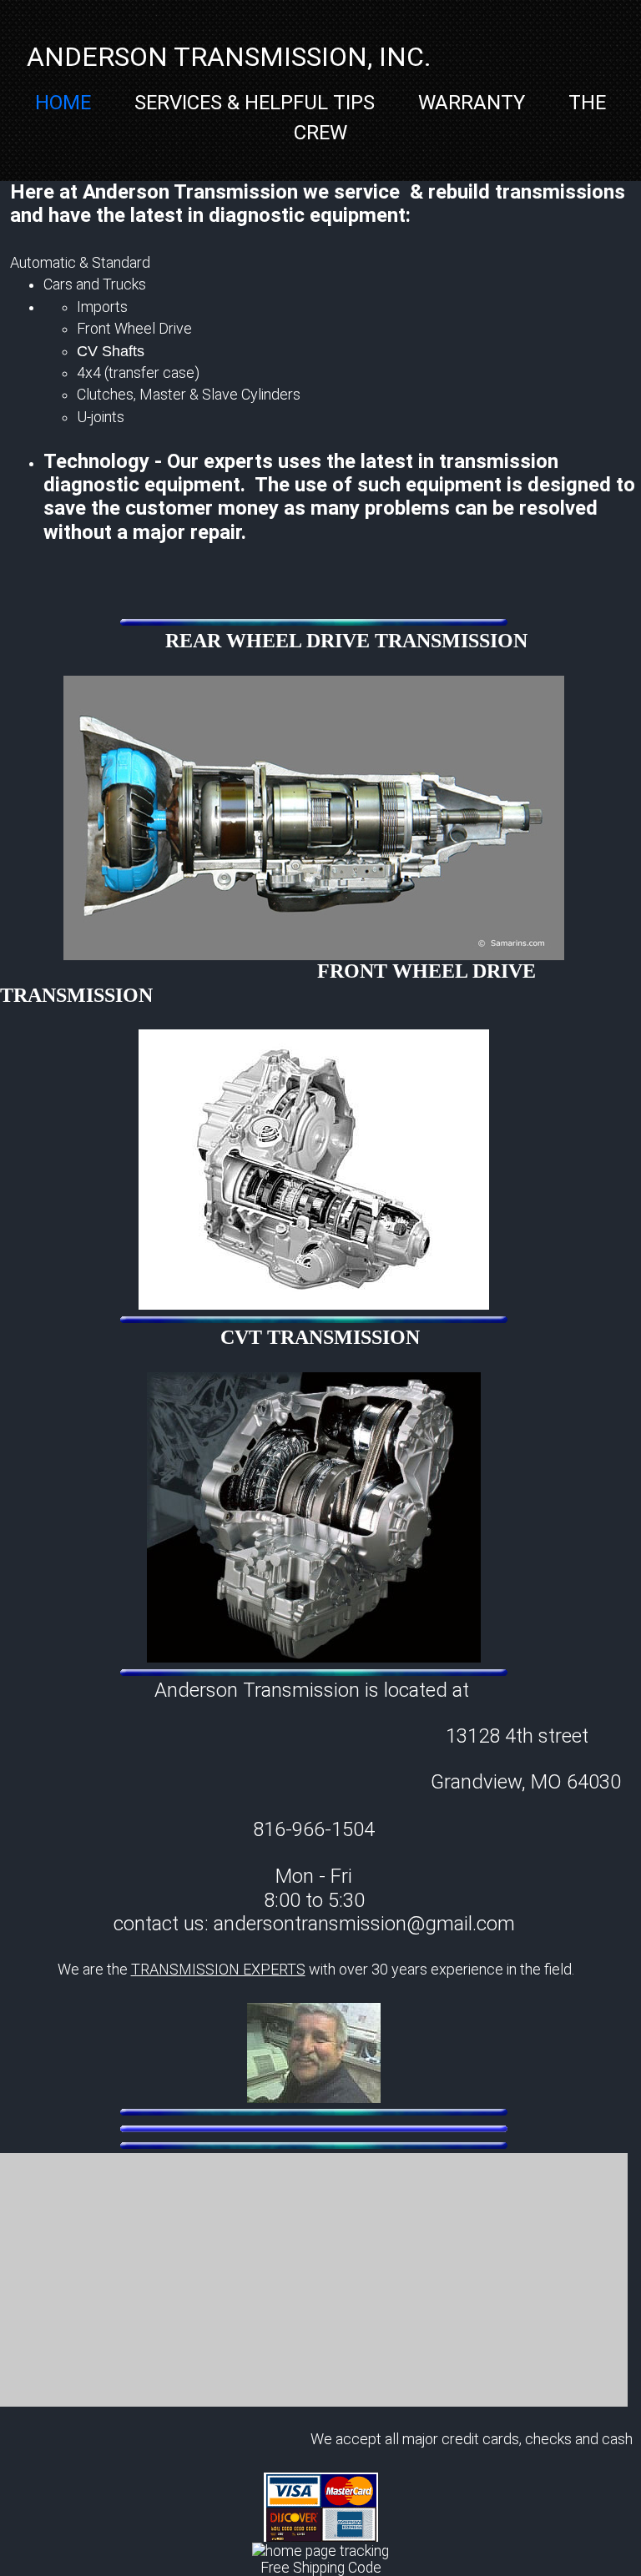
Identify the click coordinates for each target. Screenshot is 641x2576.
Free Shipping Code (321, 2568)
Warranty (472, 103)
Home (63, 103)
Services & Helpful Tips (255, 103)
